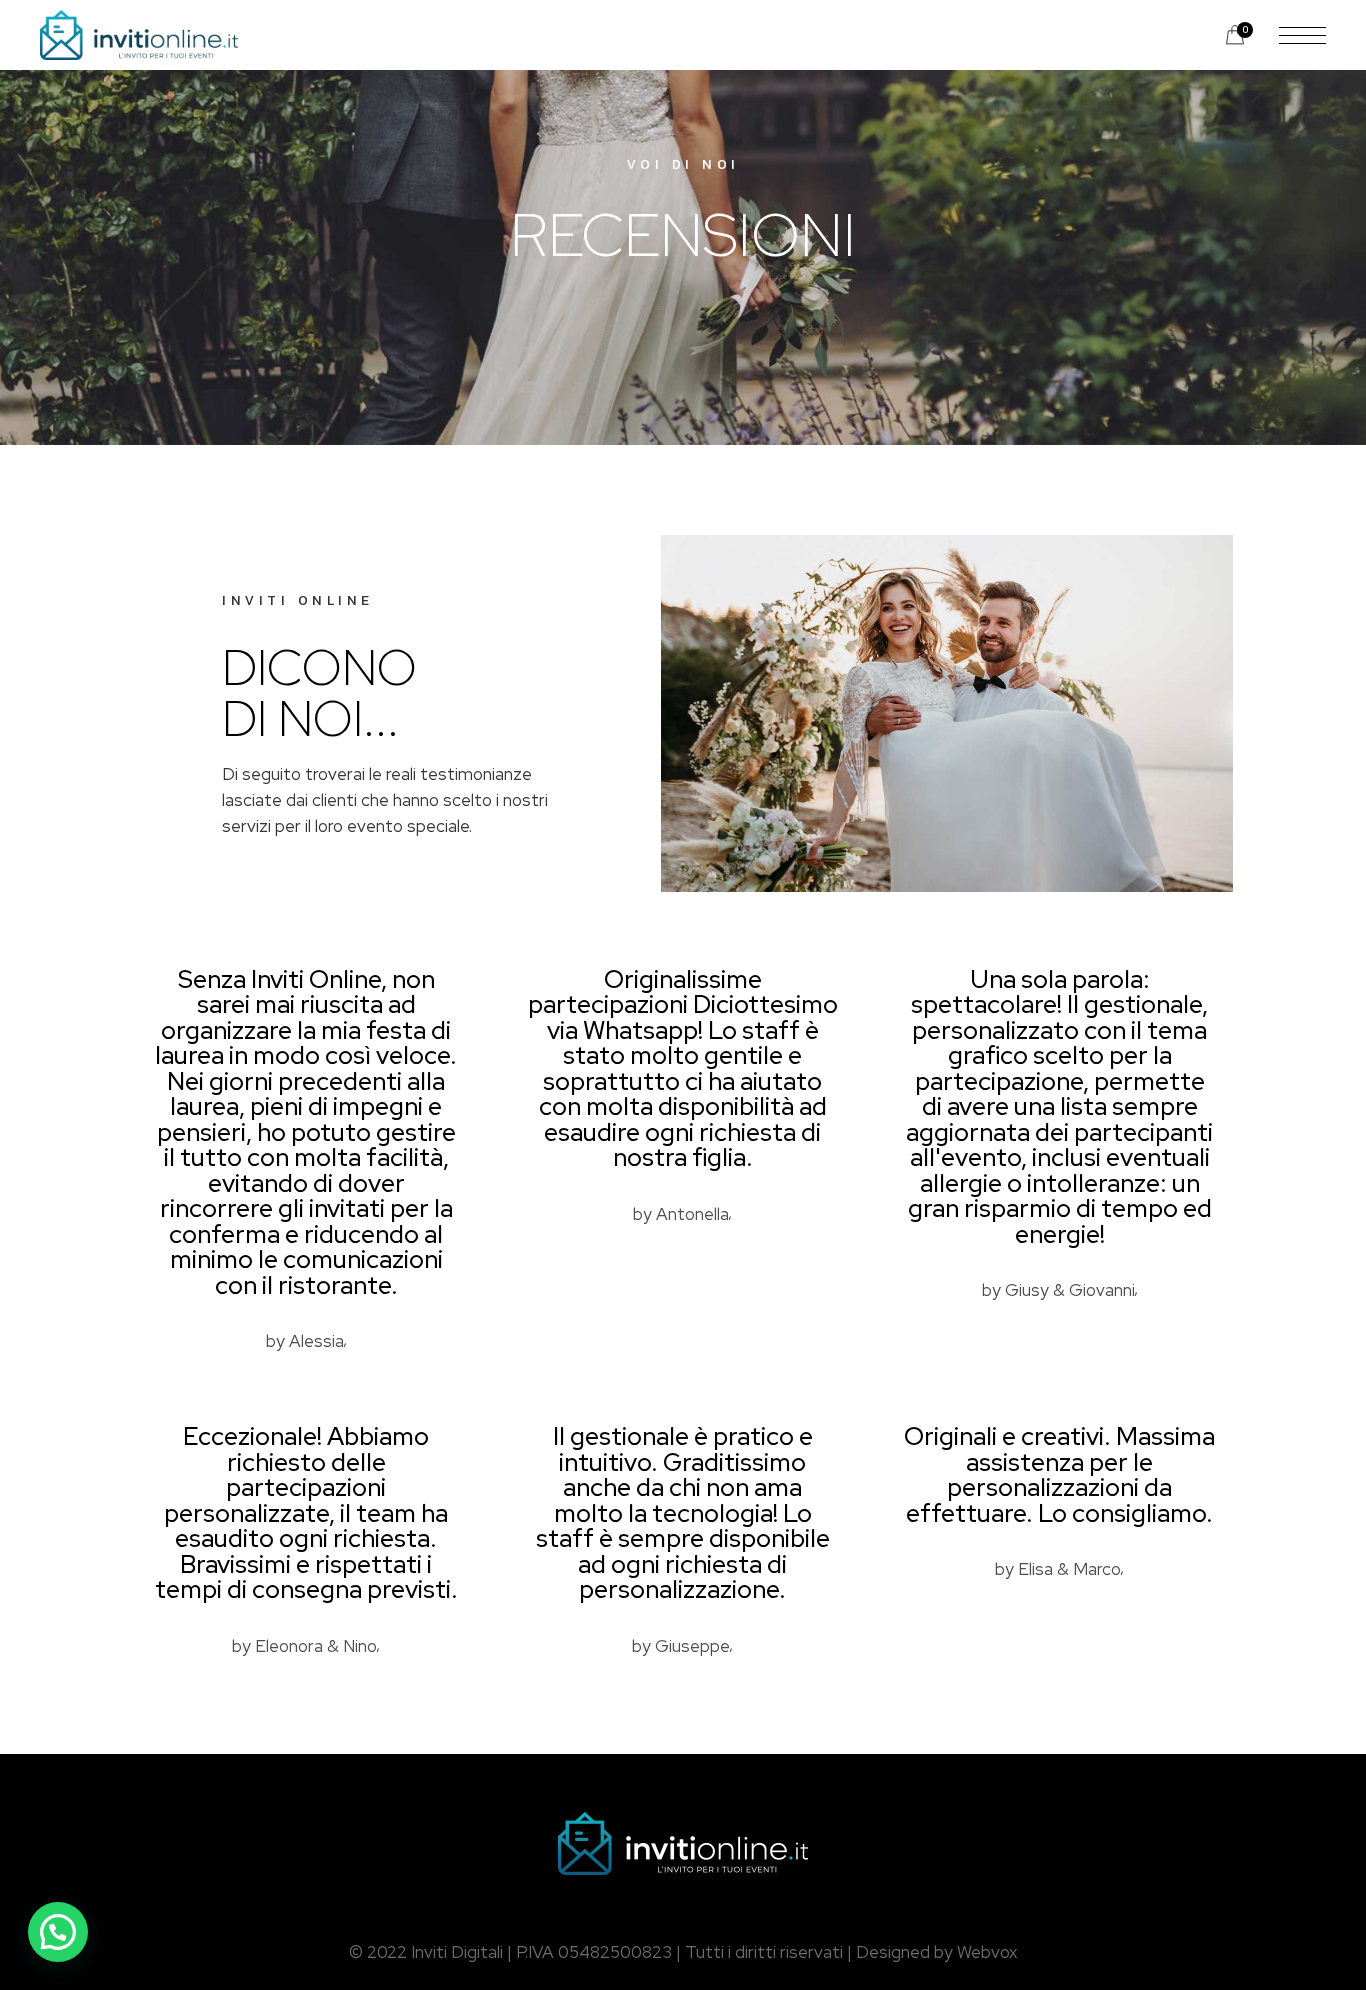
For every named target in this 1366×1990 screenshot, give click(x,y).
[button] (58, 1932)
